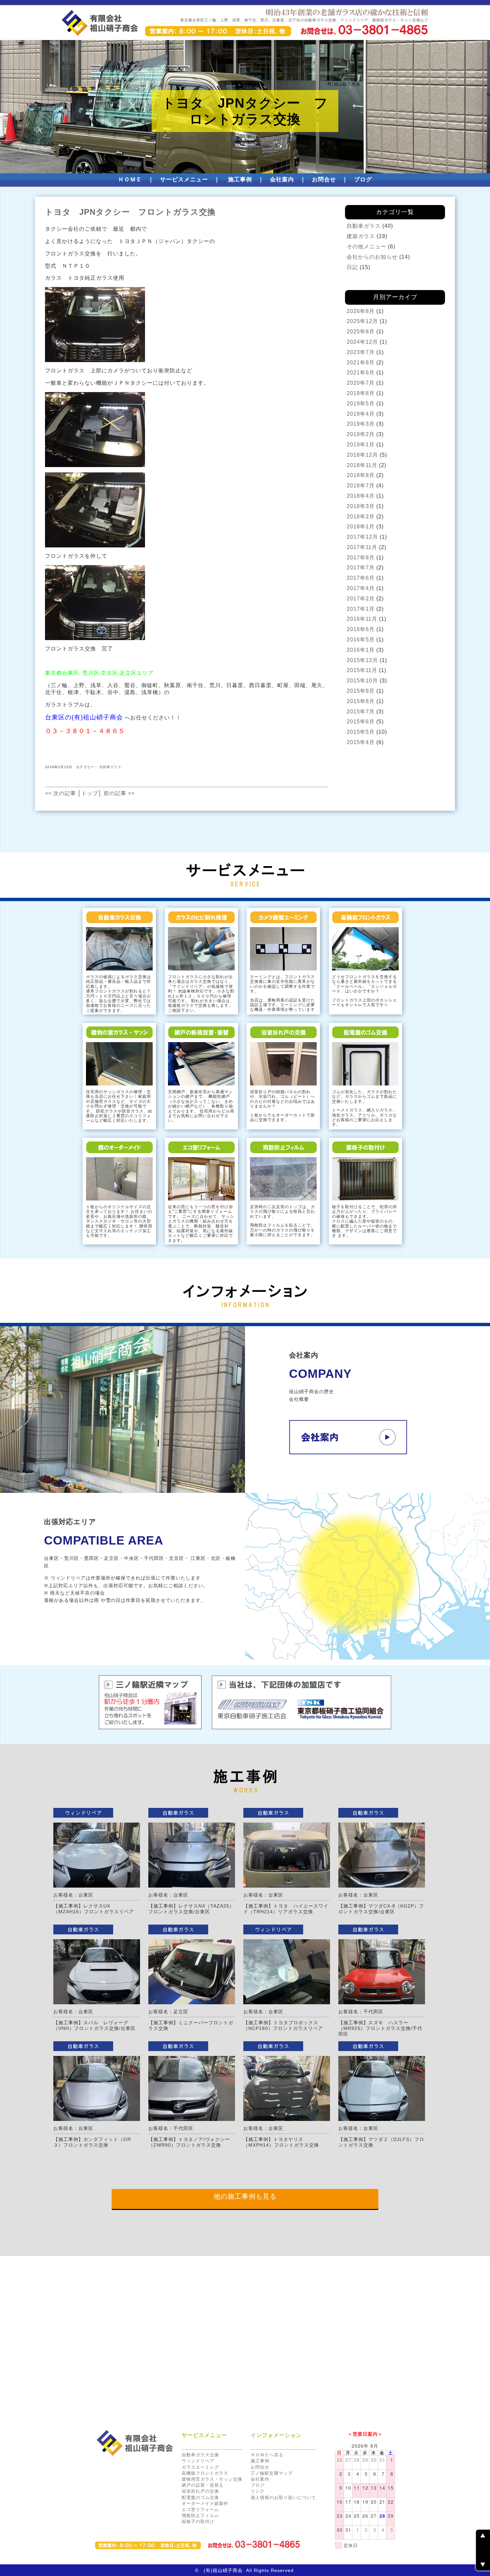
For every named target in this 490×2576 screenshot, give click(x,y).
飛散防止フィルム (200, 2515)
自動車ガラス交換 (200, 2455)
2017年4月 (361, 588)
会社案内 (282, 180)
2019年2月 (361, 434)
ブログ (363, 180)
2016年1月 (361, 650)
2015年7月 (361, 712)
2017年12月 (362, 537)
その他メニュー (366, 247)
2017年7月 (361, 568)
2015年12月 (362, 660)
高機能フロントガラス (205, 2473)
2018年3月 (361, 506)
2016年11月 (362, 619)
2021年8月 (361, 363)
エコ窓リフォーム (200, 2509)
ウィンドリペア (198, 2461)
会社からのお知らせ (372, 257)
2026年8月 (361, 311)
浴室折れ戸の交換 (200, 2491)
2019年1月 (361, 445)
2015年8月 (361, 701)
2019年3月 (361, 424)
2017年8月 (361, 558)
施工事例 (240, 180)
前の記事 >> (119, 793)
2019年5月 (361, 404)
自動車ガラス (110, 767)
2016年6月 (361, 629)
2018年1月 (361, 527)
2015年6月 (361, 722)
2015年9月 (361, 691)
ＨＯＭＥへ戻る (267, 2455)
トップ (90, 793)
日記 (352, 267)
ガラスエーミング (200, 2467)
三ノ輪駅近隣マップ (272, 2473)
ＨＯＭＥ (130, 180)
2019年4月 (361, 414)
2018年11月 (362, 465)
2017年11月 (362, 547)
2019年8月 (361, 393)
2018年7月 (361, 486)
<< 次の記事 (60, 793)
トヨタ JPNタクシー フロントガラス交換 (130, 212)
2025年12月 (362, 321)
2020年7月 (361, 383)
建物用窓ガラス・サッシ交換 (212, 2479)
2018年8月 (361, 475)
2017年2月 (361, 599)
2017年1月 (361, 609)
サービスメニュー (184, 180)
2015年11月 (362, 670)
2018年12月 (362, 455)
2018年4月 (361, 496)
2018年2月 (361, 517)
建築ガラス (361, 236)
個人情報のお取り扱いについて (283, 2497)
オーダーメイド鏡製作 (205, 2503)
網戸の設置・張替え (203, 2485)
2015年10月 (362, 681)
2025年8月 (361, 332)
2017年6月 (361, 578)
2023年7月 (361, 352)
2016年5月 (361, 640)
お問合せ (324, 180)
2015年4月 (361, 742)
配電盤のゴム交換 (200, 2497)
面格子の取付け (198, 2521)
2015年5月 (361, 732)
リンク (258, 2491)
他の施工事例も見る (245, 2196)
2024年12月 (362, 342)
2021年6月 (361, 373)
